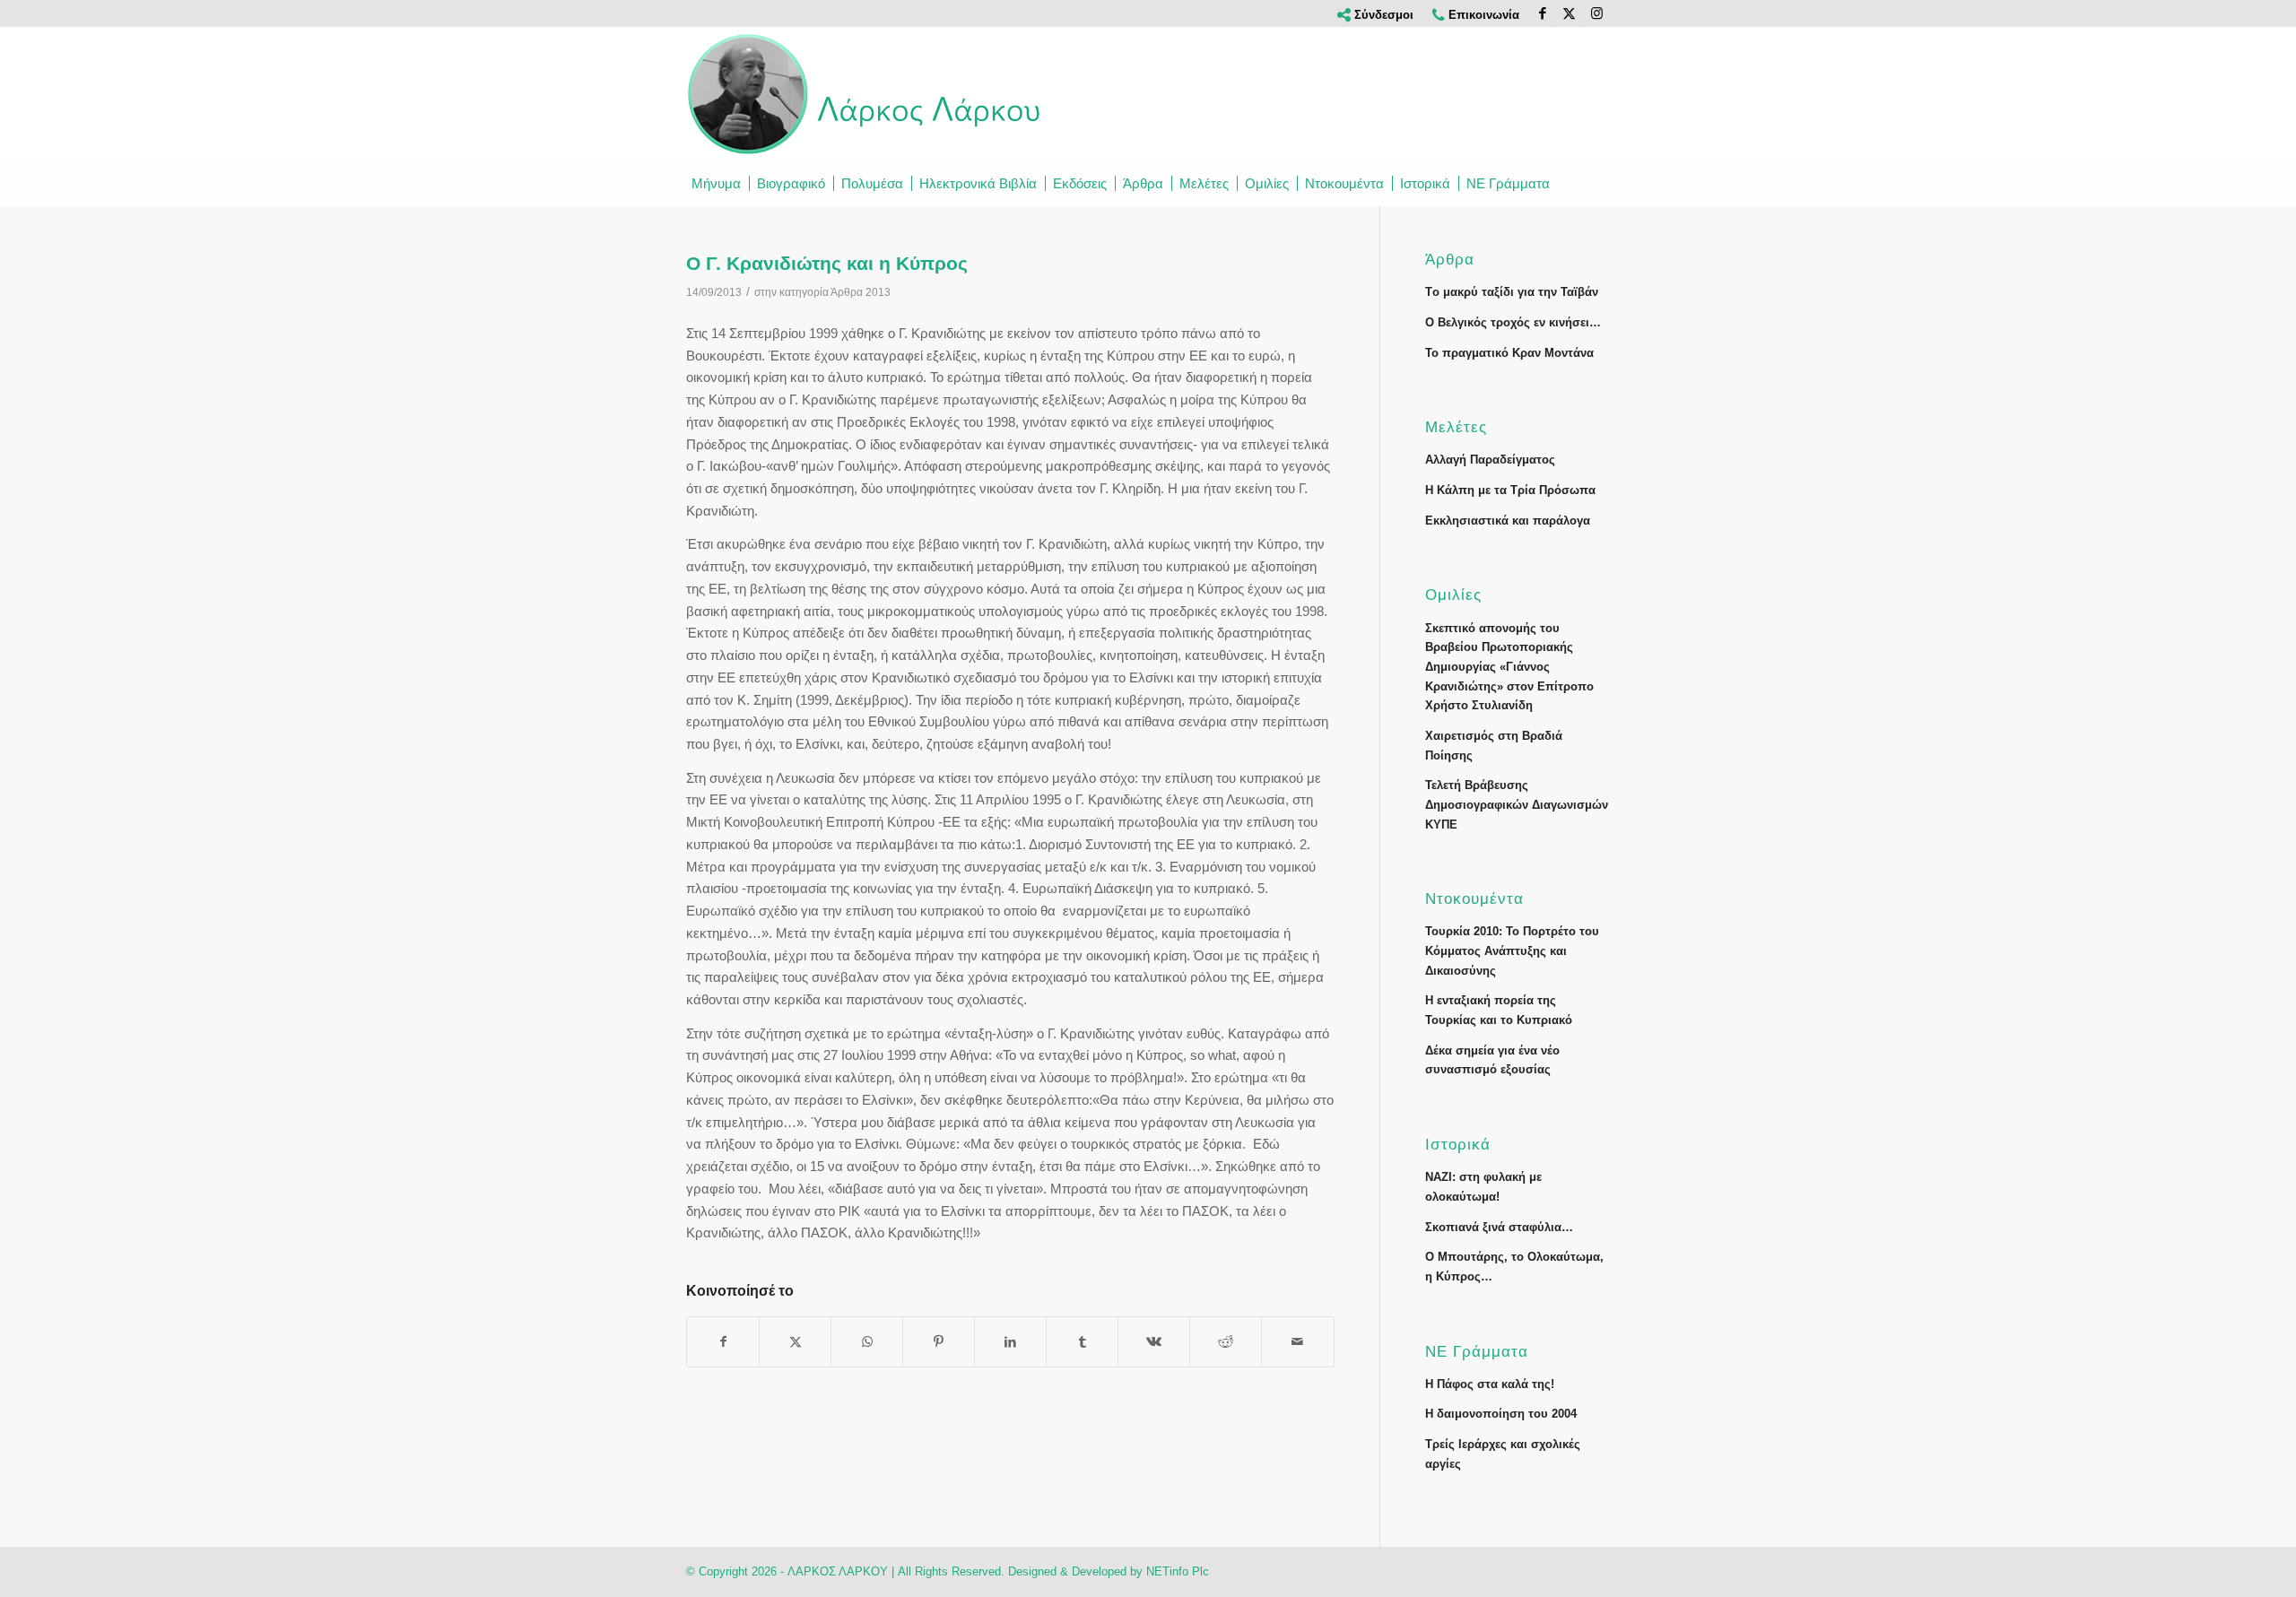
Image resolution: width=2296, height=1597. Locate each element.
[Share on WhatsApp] (867, 1342)
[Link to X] (1569, 13)
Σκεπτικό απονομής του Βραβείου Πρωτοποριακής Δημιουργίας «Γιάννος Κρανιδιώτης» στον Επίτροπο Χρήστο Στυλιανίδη (1509, 667)
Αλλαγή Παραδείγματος (1490, 460)
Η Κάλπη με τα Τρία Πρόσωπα (1510, 490)
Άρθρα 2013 (861, 292)
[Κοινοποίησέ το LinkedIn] (1010, 1342)
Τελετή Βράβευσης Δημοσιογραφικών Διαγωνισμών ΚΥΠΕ (1517, 804)
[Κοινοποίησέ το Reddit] (1226, 1342)
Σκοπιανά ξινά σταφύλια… (1499, 1227)
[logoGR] (865, 94)
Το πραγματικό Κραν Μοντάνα (1509, 353)
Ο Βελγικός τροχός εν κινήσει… (1513, 322)
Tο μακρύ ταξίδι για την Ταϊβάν (1512, 292)
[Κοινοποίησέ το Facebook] (723, 1342)
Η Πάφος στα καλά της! (1490, 1384)
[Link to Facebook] (1542, 13)
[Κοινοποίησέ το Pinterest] (939, 1342)
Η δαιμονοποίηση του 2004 (1501, 1414)
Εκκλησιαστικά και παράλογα (1508, 521)
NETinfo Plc (1178, 1571)
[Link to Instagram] (1596, 13)
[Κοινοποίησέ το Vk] (1154, 1342)
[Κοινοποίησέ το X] (795, 1342)
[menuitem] (1376, 15)
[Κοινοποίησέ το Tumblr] (1082, 1342)
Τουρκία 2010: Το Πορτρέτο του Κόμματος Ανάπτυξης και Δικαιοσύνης (1512, 950)
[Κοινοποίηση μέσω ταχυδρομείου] (1297, 1342)
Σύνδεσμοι (1382, 15)
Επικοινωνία (1482, 15)
